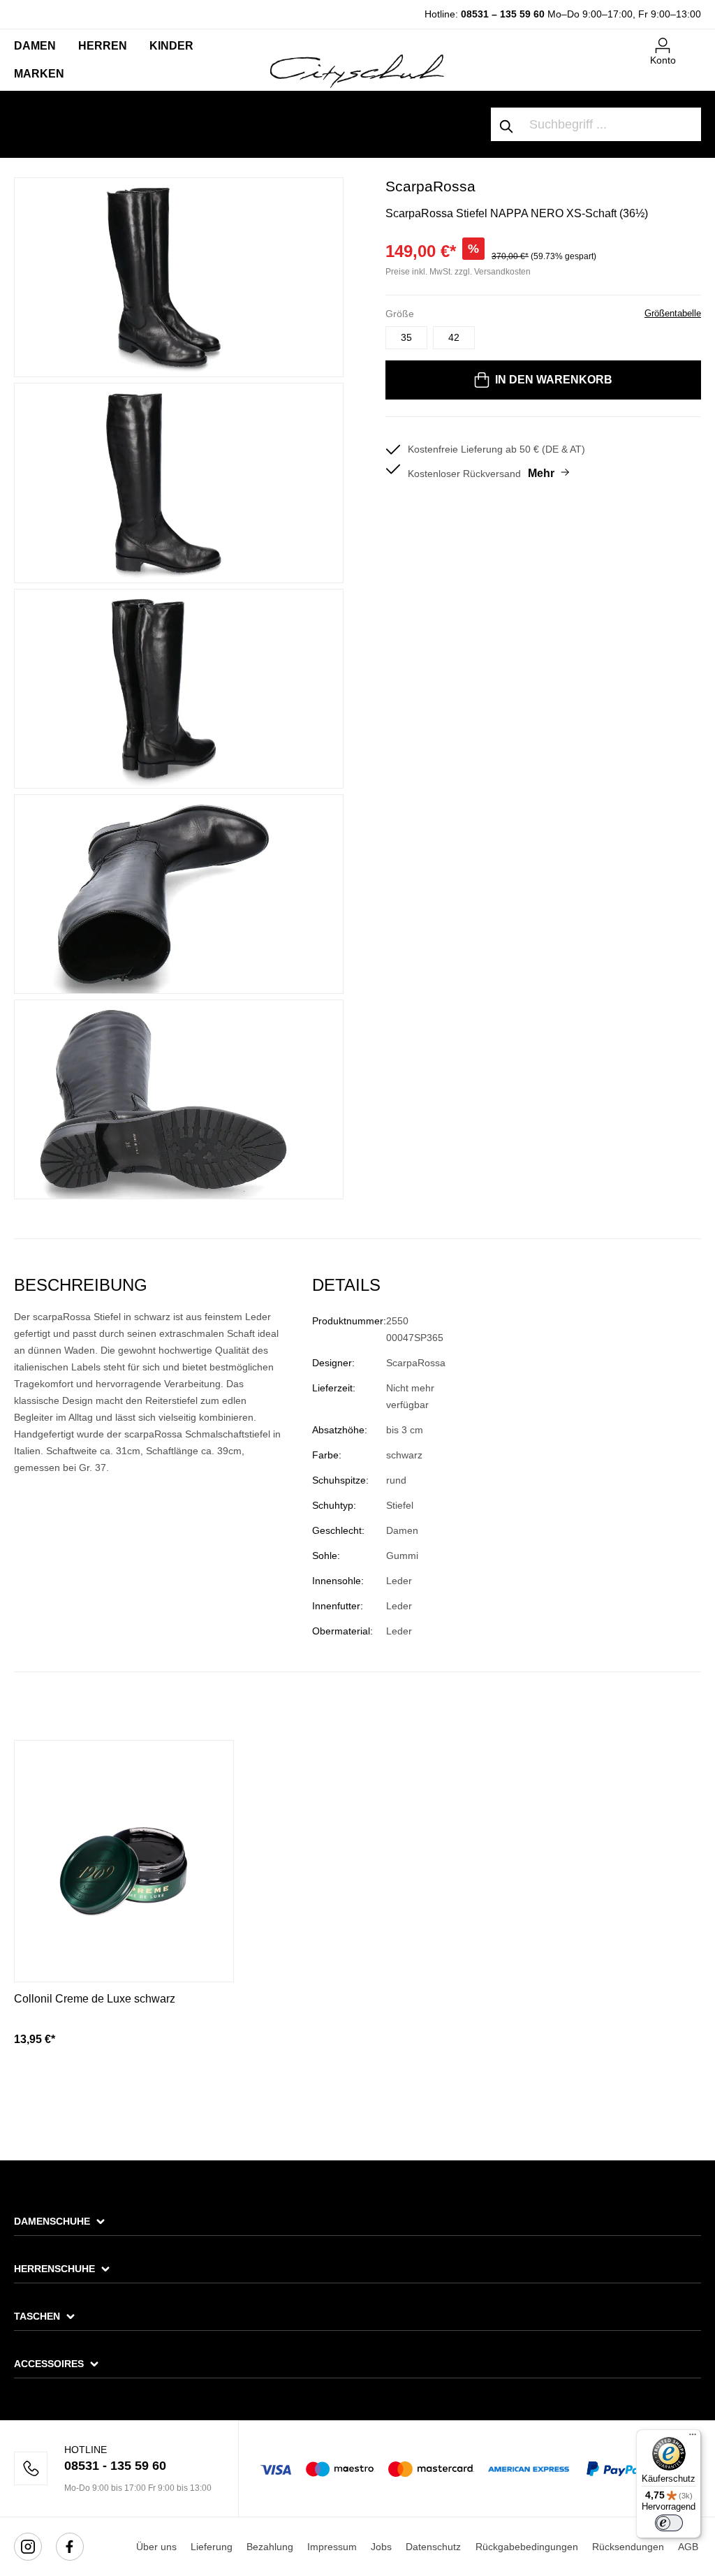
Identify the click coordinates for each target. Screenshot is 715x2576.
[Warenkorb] (693, 40)
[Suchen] (507, 124)
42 (454, 337)
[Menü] (693, 2438)
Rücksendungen (628, 2547)
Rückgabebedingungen (527, 2547)
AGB (688, 2547)
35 (406, 337)
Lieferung (212, 2547)
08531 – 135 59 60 (503, 14)
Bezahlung (270, 2547)
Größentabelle (673, 313)
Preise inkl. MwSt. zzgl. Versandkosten (458, 272)
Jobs (381, 2547)
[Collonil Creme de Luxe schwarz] (124, 1861)
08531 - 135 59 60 (115, 2466)
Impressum (332, 2547)
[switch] (669, 2523)
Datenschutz (433, 2547)
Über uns (156, 2547)
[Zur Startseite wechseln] (357, 71)
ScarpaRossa (430, 186)
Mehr (541, 473)
